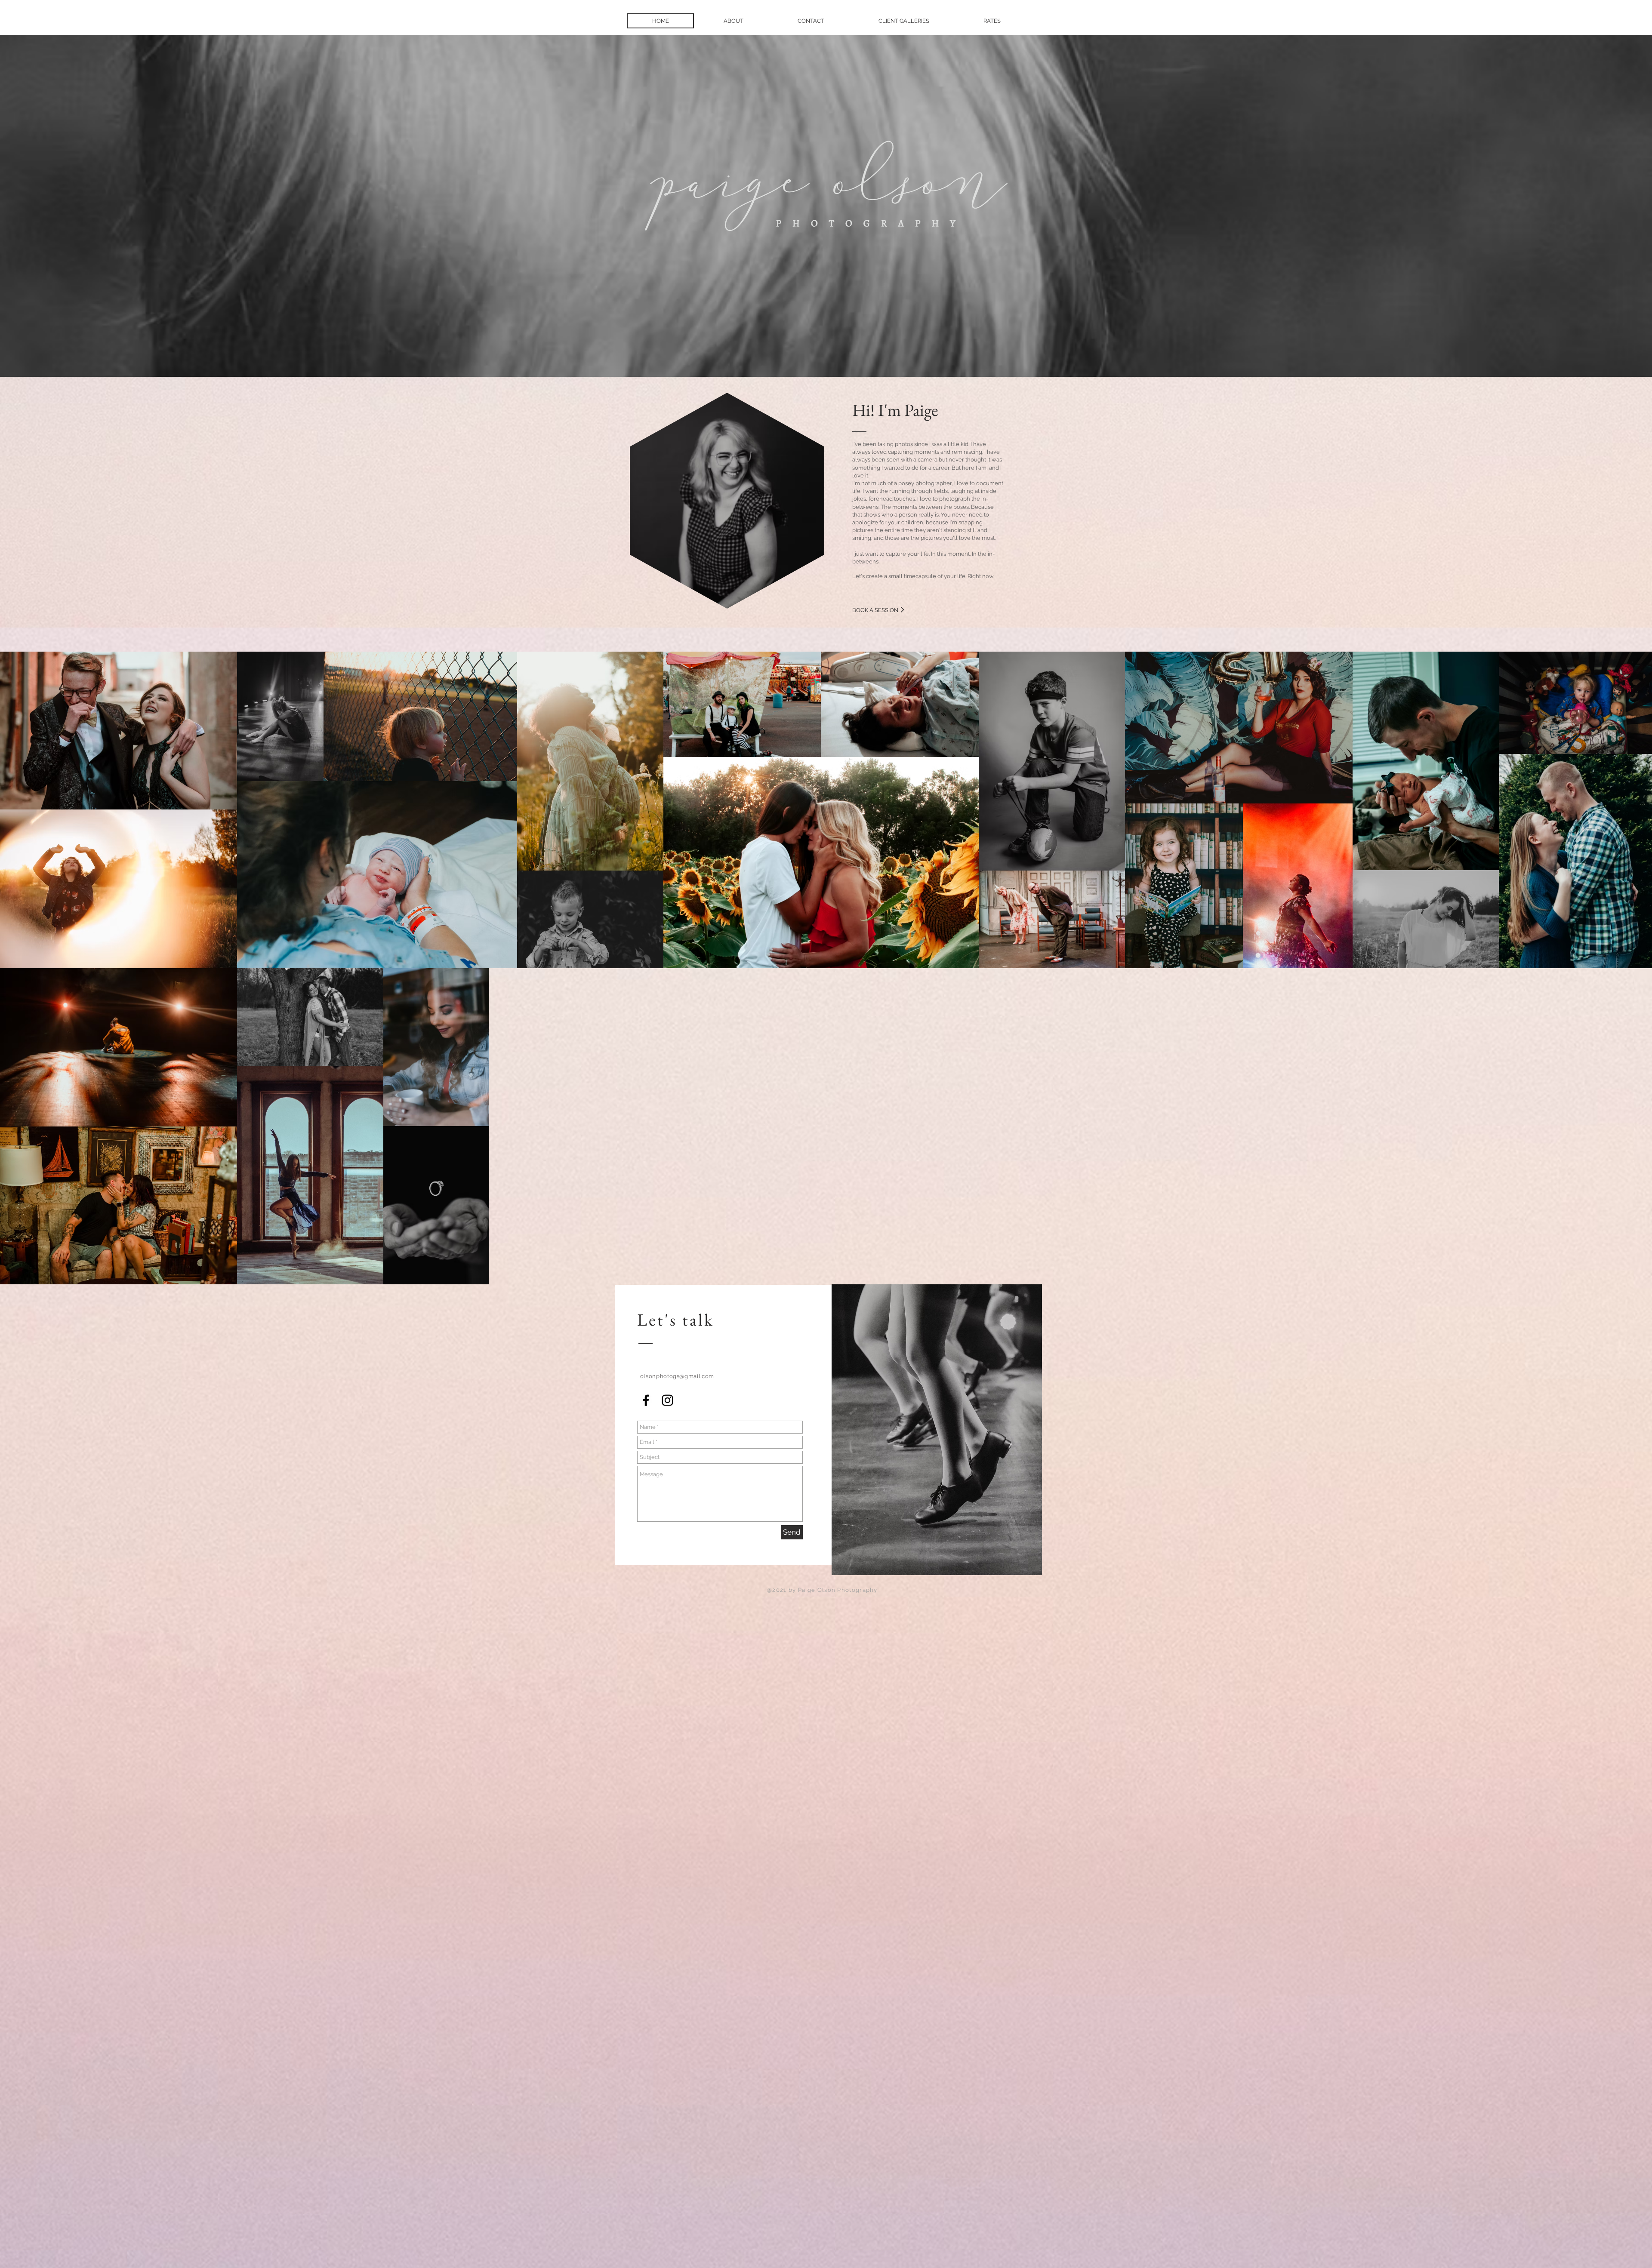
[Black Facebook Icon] (646, 1400)
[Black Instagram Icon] (667, 1400)
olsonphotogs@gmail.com (677, 1376)
